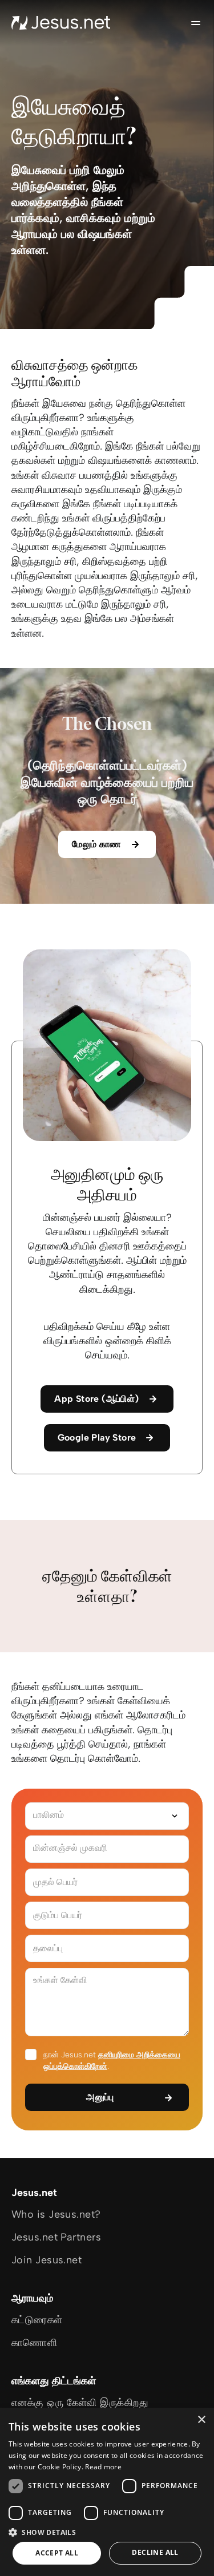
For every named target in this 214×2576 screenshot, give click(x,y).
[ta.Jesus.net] (61, 23)
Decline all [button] (155, 2552)
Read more (103, 2467)
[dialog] (107, 2492)
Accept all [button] (57, 2553)
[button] (107, 2532)
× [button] (201, 2420)
